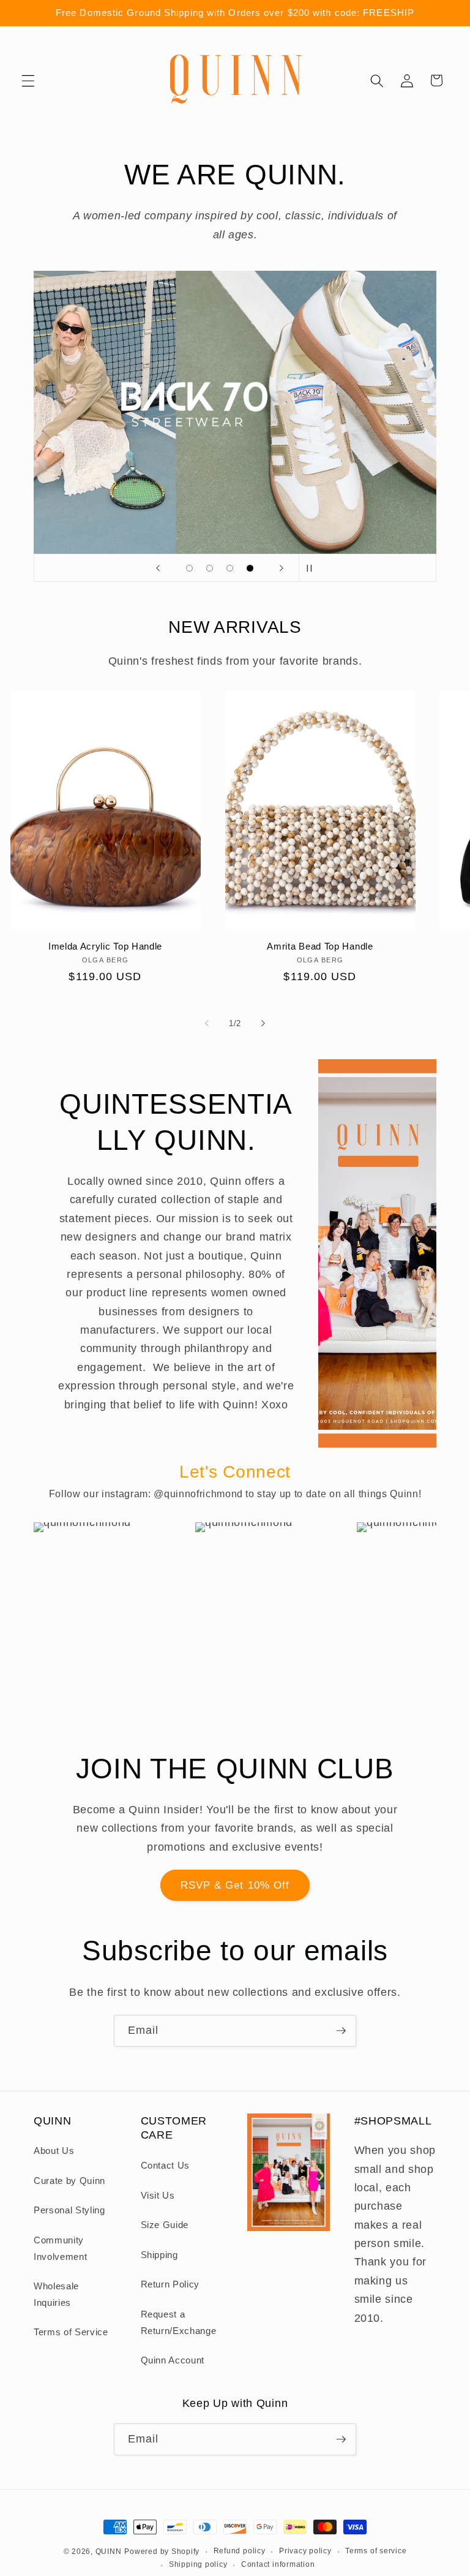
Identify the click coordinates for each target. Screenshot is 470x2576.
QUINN (109, 2551)
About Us (54, 2151)
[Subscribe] (341, 2031)
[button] (28, 80)
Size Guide (165, 2225)
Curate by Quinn (69, 2181)
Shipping (159, 2255)
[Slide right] (263, 1024)
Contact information (278, 2564)
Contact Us (166, 2165)
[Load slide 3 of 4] (230, 568)
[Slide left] (207, 1024)
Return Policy (170, 2284)
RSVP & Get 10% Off (235, 1885)
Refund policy (240, 2551)
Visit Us (158, 2195)
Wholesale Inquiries (56, 2294)
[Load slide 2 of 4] (210, 568)
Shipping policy (198, 2564)
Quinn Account (173, 2360)
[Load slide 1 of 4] (189, 568)
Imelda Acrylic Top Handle (105, 946)
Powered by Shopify (162, 2551)
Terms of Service (71, 2332)
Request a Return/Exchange (179, 2322)
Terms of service (376, 2551)
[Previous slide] (158, 568)
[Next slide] (282, 568)
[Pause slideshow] (312, 568)
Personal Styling (69, 2210)
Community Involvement (60, 2248)
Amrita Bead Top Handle (320, 946)
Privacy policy (305, 2551)
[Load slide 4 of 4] (250, 568)
